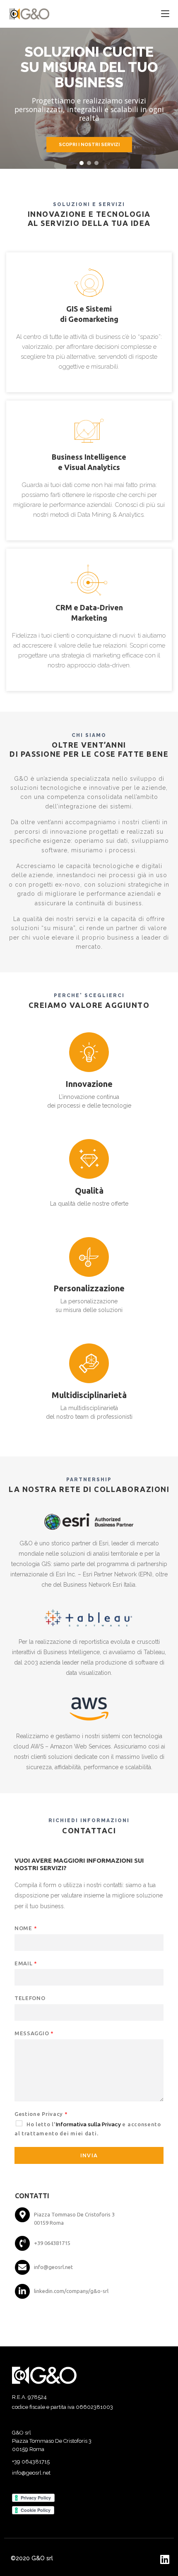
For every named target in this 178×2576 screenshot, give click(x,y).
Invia (89, 2155)
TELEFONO (30, 1998)
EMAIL (26, 1963)
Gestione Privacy (41, 2114)
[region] (89, 98)
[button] (82, 163)
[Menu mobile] (165, 14)
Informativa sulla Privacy (88, 2124)
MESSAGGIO (34, 2033)
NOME (26, 1928)
